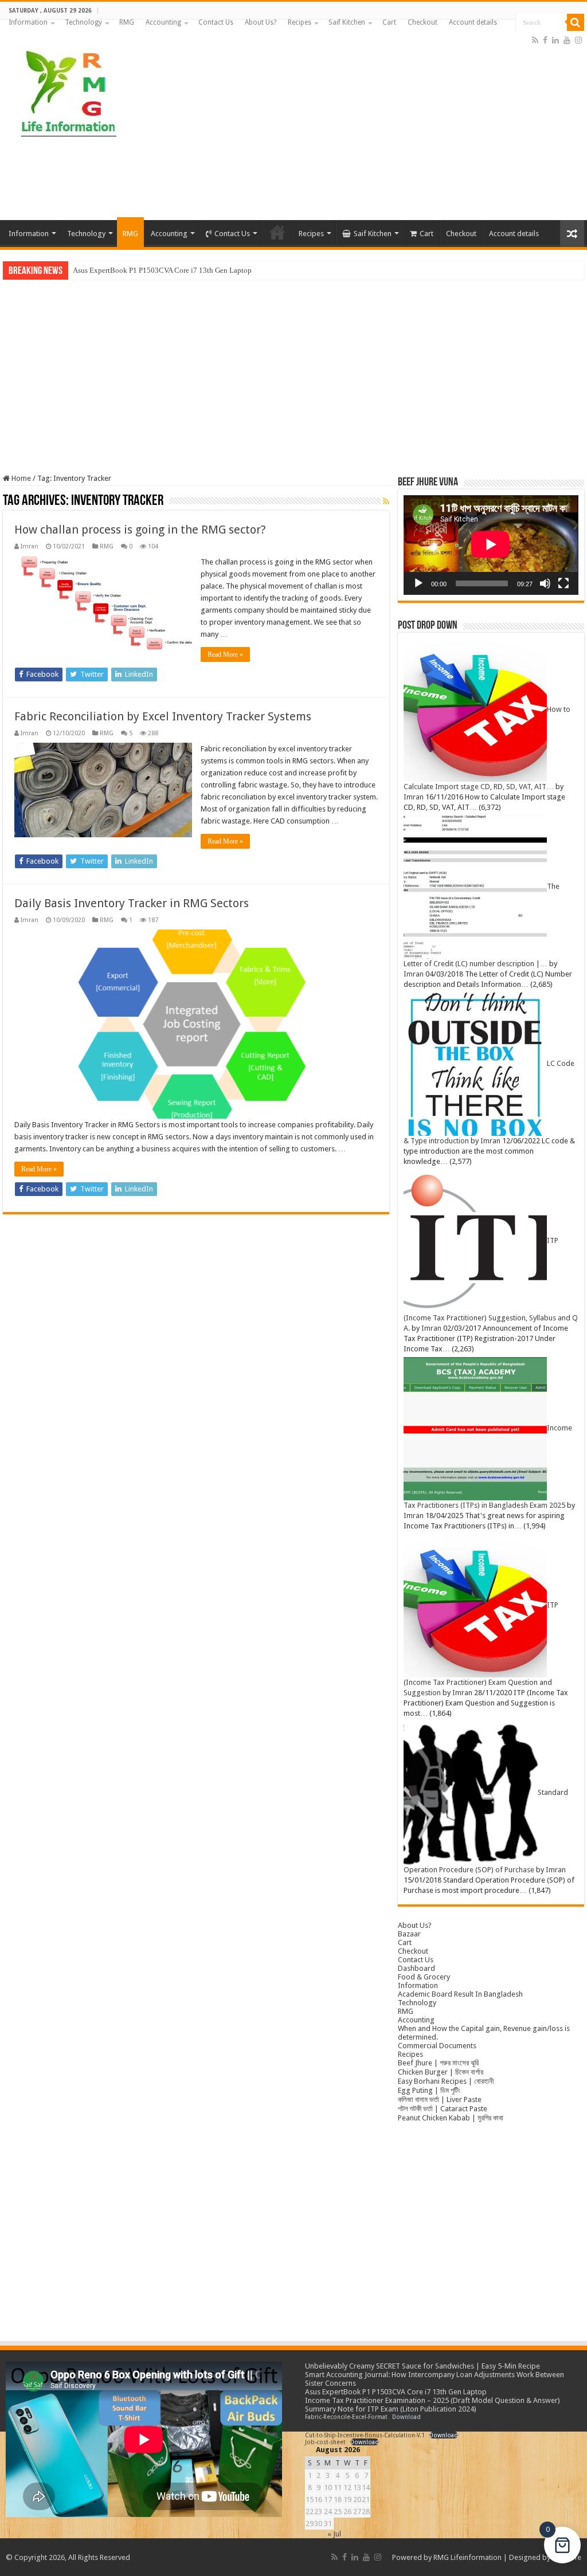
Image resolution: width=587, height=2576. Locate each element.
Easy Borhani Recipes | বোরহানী (446, 2081)
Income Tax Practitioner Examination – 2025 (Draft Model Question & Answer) (433, 2400)
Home (20, 478)
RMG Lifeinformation (467, 2557)
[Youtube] (567, 40)
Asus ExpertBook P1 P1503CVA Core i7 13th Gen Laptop (162, 270)
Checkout (422, 22)
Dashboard (416, 1968)
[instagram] (578, 40)
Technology (83, 22)
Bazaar (409, 1934)
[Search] (576, 22)
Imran (30, 546)
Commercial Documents (437, 2046)
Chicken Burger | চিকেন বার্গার (441, 2072)
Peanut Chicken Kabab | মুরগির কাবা (451, 2118)
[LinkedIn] (555, 40)
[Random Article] (572, 234)
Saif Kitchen (347, 22)
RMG (127, 22)
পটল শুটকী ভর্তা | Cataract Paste (443, 2109)
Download (406, 2417)
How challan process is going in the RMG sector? (140, 530)
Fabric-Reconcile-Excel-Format (346, 2417)
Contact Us (216, 22)
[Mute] (545, 583)
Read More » (225, 654)
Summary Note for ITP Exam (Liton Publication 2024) (391, 2409)
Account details (473, 22)
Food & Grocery (424, 1977)
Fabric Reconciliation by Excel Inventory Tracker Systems (163, 716)
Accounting (163, 22)
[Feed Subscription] (386, 501)
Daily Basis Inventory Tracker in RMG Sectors (132, 903)
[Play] (418, 583)
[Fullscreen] (563, 583)
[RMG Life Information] (67, 88)
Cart (389, 22)
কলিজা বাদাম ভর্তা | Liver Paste (440, 2099)
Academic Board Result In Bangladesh (460, 1994)
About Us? (261, 22)
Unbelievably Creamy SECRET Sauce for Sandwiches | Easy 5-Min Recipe (422, 2366)
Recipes (300, 22)
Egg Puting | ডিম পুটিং (429, 2090)
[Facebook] (545, 40)
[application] (491, 545)
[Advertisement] (367, 128)
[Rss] (535, 40)
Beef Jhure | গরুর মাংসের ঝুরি (438, 2063)
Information (28, 22)
